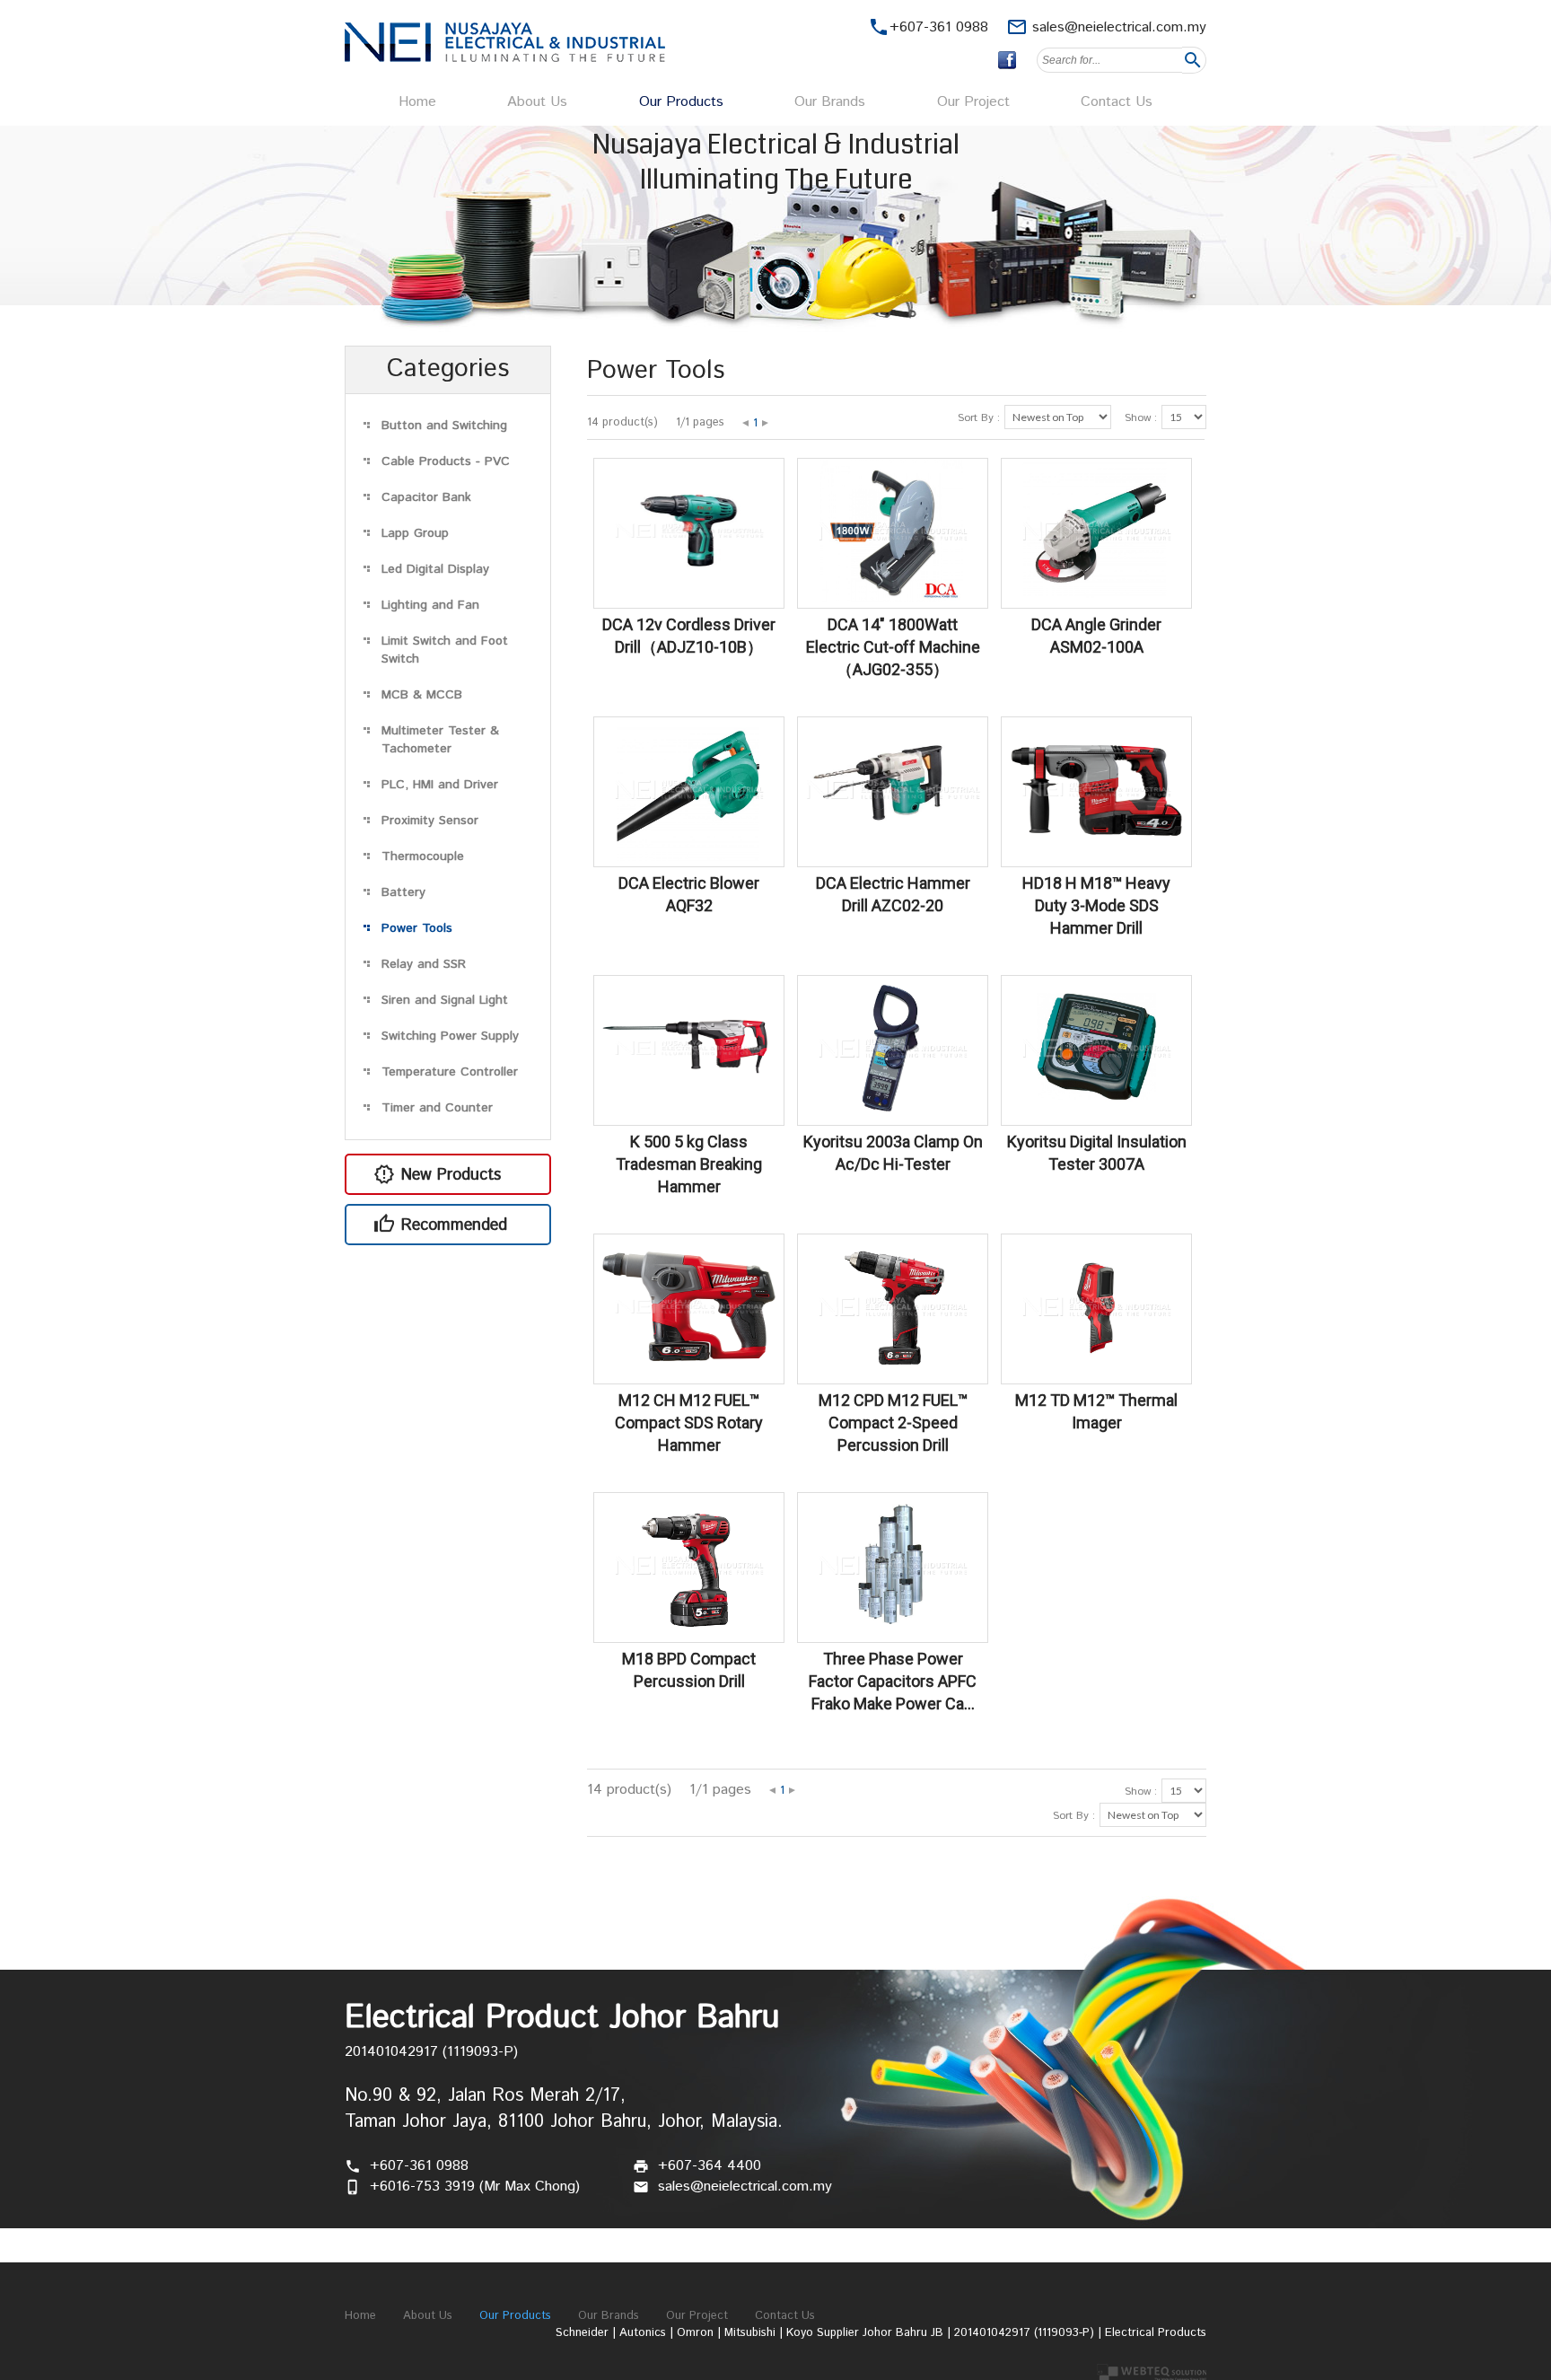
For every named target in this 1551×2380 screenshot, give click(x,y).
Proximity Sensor (430, 821)
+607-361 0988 (419, 2166)
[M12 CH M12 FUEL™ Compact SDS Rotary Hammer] (689, 1374)
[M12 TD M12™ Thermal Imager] (1096, 1374)
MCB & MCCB (422, 695)
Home (417, 102)
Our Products (681, 102)
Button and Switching (444, 426)
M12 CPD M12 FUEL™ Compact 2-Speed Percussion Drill (893, 1423)
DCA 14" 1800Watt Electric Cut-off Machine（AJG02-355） (893, 647)
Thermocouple (423, 856)
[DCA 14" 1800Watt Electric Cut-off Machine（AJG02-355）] (893, 598)
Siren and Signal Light (445, 1000)
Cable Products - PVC (446, 461)
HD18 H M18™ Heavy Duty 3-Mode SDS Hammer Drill (1096, 905)
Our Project (973, 102)
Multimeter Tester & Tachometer (440, 740)
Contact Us (1117, 102)
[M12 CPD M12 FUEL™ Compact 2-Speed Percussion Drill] (893, 1374)
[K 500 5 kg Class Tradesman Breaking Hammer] (689, 1115)
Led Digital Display (435, 569)
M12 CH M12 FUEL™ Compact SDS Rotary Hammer (689, 1423)
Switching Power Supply (450, 1036)
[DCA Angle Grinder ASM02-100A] (1096, 598)
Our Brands (830, 102)
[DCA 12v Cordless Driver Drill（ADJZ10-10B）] (689, 598)
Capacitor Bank (426, 497)
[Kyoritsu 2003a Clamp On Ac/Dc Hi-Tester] (893, 1115)
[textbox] (1109, 60)
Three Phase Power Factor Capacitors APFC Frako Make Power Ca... (893, 1681)
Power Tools (417, 928)
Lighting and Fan (430, 605)
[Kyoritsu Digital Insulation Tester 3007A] (1096, 1115)
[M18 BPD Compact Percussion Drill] (689, 1633)
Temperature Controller (450, 1072)
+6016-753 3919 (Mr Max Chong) (475, 2187)
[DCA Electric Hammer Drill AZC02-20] (893, 857)
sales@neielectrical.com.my (1119, 27)
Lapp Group (415, 533)
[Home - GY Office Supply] (505, 58)
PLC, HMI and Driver (440, 785)
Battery (403, 892)
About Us (537, 102)
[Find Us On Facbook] (1007, 60)
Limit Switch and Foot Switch (445, 650)
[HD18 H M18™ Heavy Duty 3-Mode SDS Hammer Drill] (1096, 857)
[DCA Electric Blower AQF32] (689, 857)
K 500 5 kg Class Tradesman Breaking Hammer (689, 1164)
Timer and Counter (437, 1108)
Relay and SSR (424, 964)
